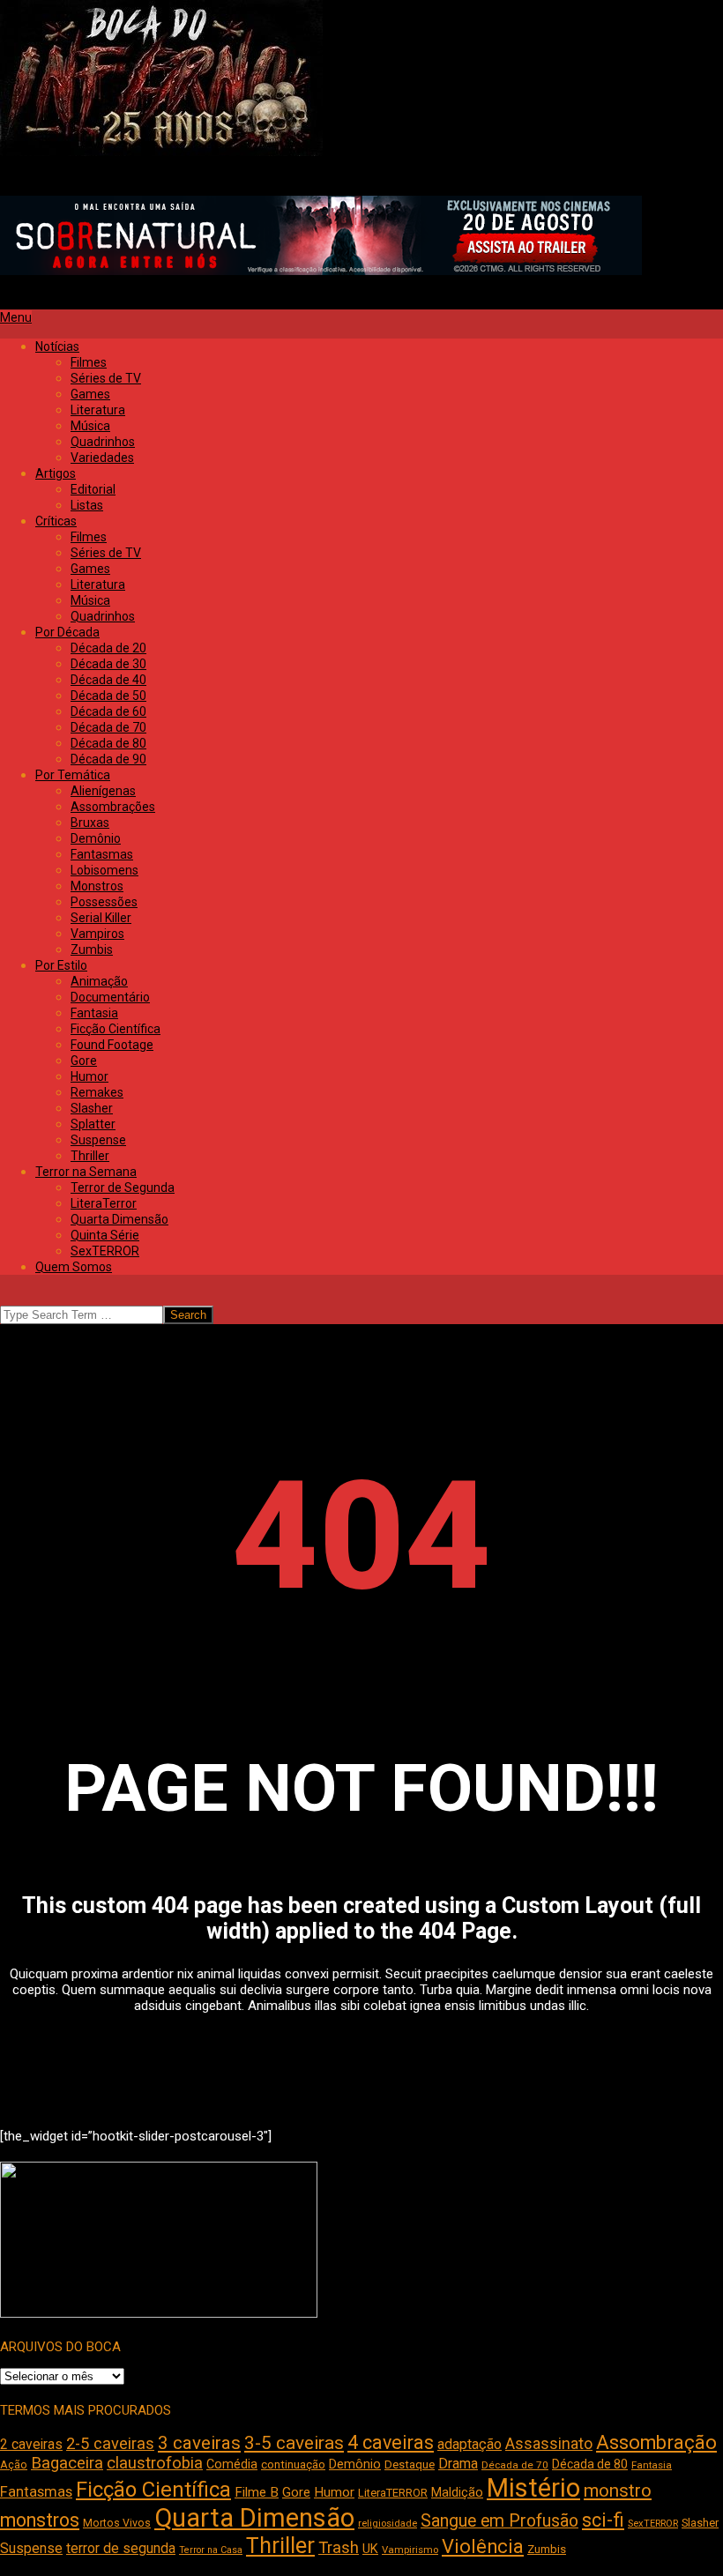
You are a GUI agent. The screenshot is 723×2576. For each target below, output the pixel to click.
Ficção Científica (153, 2490)
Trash (339, 2548)
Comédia (232, 2464)
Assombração (656, 2442)
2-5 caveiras (110, 2443)
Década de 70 (515, 2465)
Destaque (410, 2464)
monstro (618, 2490)
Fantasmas (36, 2492)
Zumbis (547, 2549)
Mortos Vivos (117, 2523)
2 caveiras (31, 2444)
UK (370, 2549)
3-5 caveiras (294, 2443)
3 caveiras (199, 2443)
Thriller (280, 2546)
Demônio (355, 2464)
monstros (40, 2520)
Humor (334, 2492)
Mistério (533, 2488)
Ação (14, 2464)
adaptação (470, 2444)
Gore (296, 2492)
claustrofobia (155, 2463)
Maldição (457, 2492)
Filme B (257, 2492)
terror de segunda (121, 2548)
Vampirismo (410, 2550)
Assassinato (549, 2444)
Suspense (31, 2548)
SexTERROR (653, 2524)
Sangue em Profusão (499, 2521)
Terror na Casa (211, 2550)
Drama (458, 2464)
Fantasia (652, 2465)
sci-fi (603, 2520)
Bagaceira (67, 2463)
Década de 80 (590, 2464)
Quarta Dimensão (254, 2518)
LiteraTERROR (393, 2493)
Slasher (700, 2523)
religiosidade (388, 2524)
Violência (483, 2546)
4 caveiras (391, 2442)
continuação (293, 2464)
